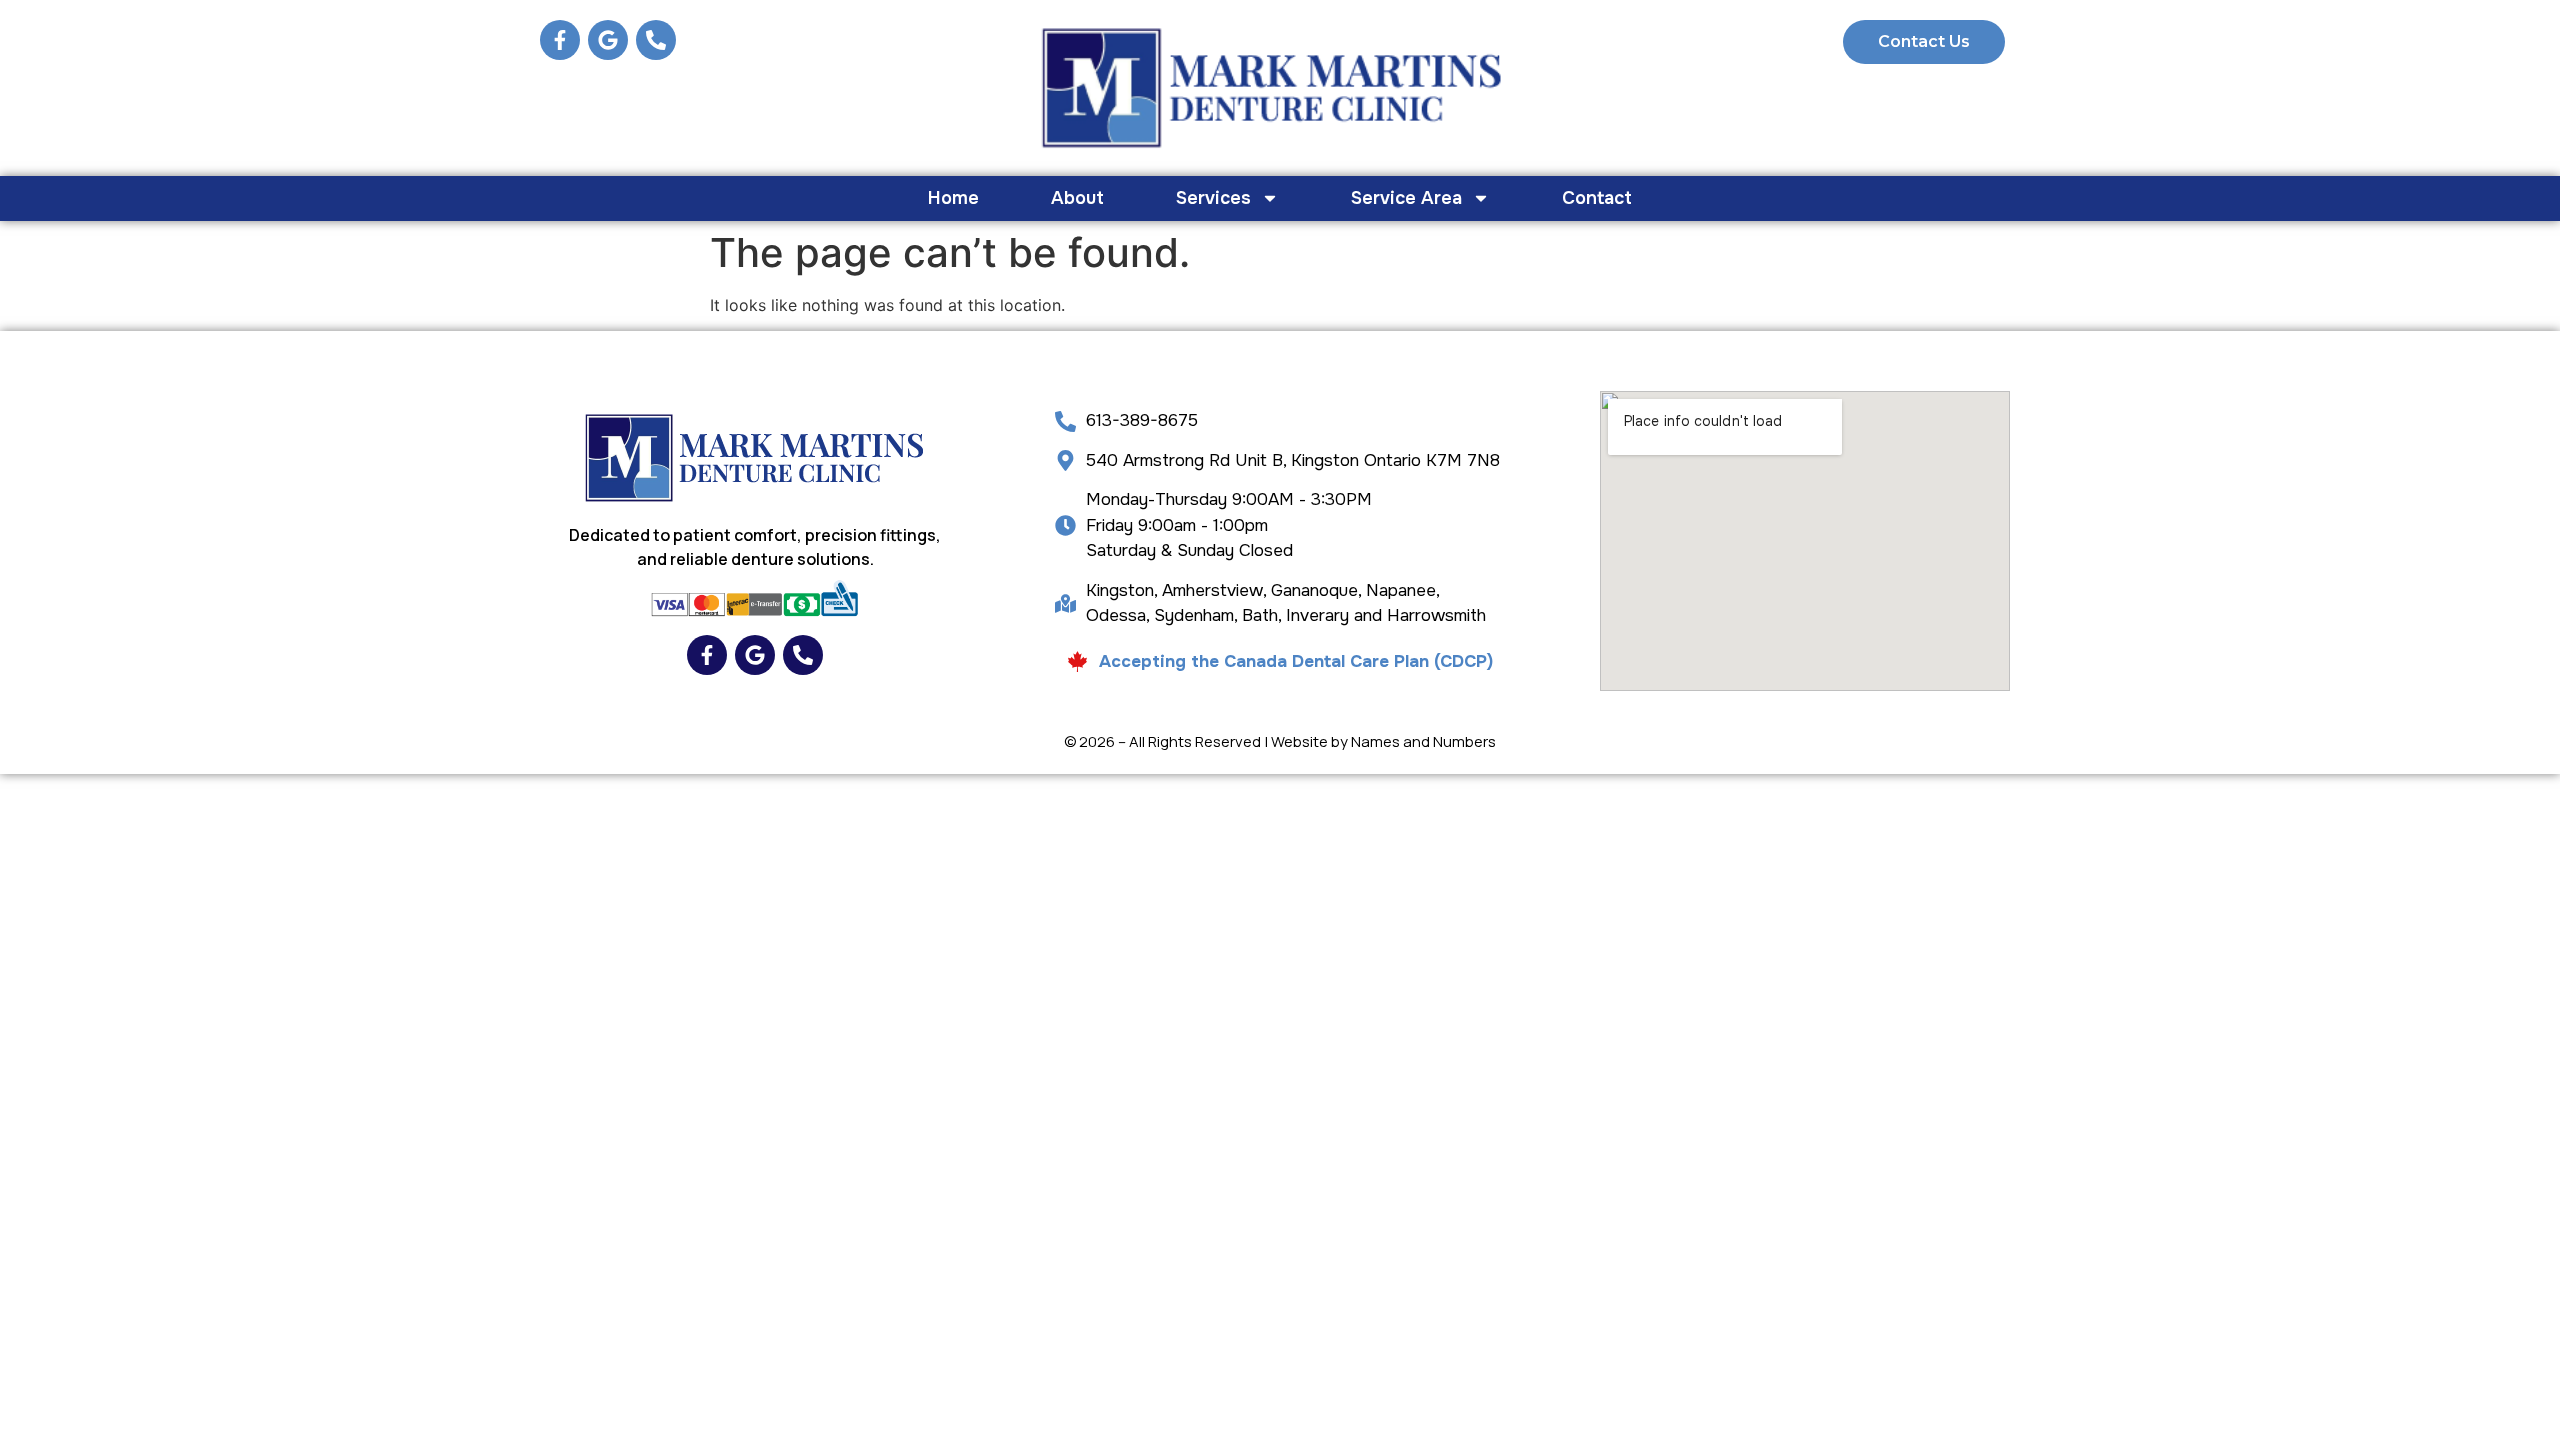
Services (1213, 198)
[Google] (608, 40)
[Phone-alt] (656, 40)
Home (953, 198)
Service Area (1406, 198)
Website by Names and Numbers (1383, 741)
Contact (1597, 198)
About (1077, 198)
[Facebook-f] (560, 40)
